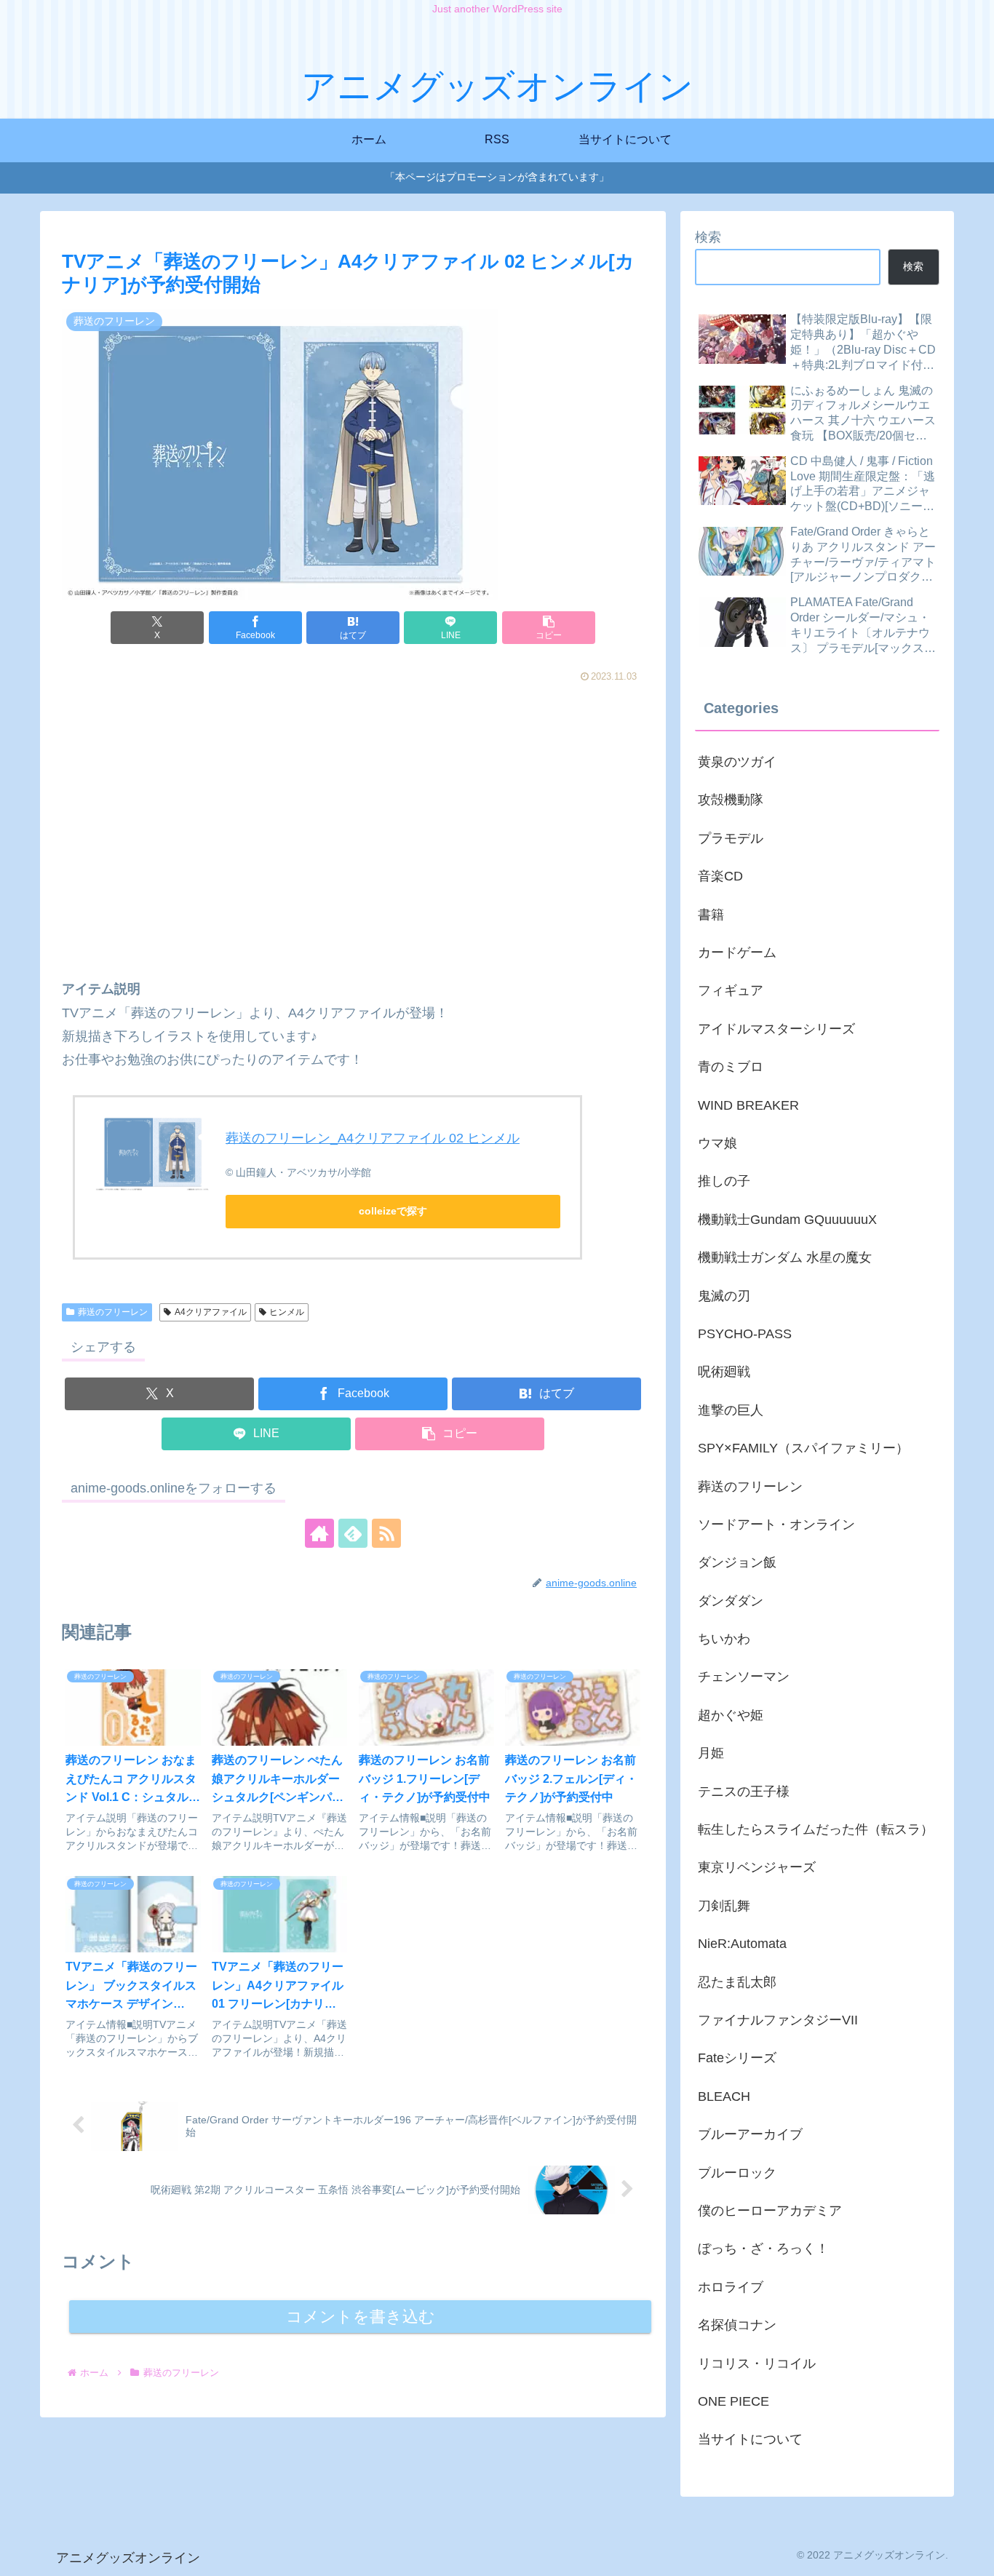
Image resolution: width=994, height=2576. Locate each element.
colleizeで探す (393, 1211)
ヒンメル (287, 1312)
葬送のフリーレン (113, 1312)
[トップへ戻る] (972, 2554)
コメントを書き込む (361, 2317)
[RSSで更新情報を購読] (386, 1533)
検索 (708, 237)
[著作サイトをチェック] (319, 1533)
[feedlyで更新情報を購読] (353, 1533)
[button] (549, 628)
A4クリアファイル (211, 1312)
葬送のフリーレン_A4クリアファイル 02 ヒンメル (373, 1138)
